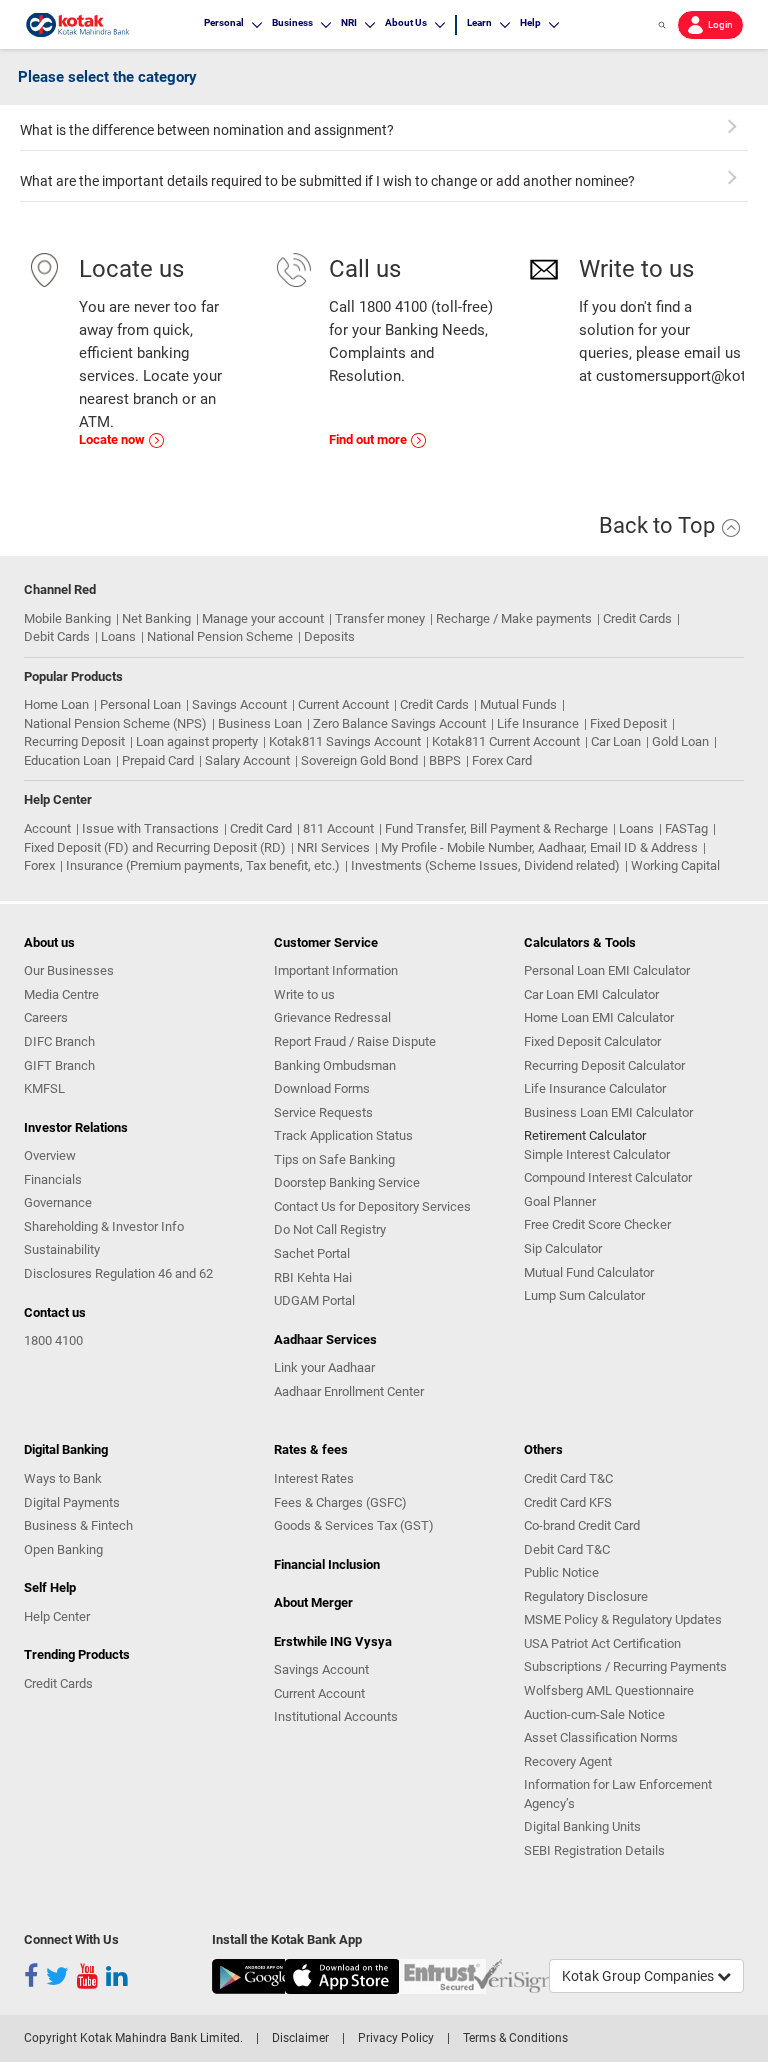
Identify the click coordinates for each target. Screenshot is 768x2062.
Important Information (336, 970)
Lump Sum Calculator (584, 1295)
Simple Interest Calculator (597, 1154)
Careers (46, 1017)
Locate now (113, 439)
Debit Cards (57, 636)
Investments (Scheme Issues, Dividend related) (485, 865)
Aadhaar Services (325, 1339)
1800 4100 (53, 1340)
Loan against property (197, 741)
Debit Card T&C (567, 1549)
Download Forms (322, 1088)
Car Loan (616, 741)
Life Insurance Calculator (595, 1088)
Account (47, 828)
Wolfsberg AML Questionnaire (609, 1690)
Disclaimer (300, 2038)
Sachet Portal (312, 1253)
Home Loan (56, 704)
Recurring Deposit (74, 741)
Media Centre (61, 994)
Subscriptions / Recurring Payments (625, 1666)
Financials (53, 1179)
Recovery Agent (568, 1761)
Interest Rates (314, 1478)
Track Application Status (343, 1135)
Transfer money (380, 618)
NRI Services (333, 847)
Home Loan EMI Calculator (599, 1017)
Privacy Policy (396, 2038)
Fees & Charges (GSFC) (340, 1502)
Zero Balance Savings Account (399, 723)
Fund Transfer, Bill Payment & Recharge (496, 828)
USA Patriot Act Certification (602, 1643)
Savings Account (239, 704)
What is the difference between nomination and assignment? (207, 130)
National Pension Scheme (220, 636)
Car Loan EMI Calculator (591, 994)
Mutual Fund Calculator (589, 1272)
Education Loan (67, 760)
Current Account (343, 704)
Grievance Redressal (332, 1017)
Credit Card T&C (568, 1478)
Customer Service (326, 942)
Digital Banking (66, 1449)
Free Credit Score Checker (597, 1224)
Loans (118, 636)
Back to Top (659, 525)
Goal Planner (560, 1201)
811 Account (338, 828)
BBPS (445, 760)
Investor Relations (76, 1127)
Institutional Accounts (336, 1716)
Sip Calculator (563, 1248)
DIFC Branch (59, 1041)
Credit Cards (637, 618)
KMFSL (44, 1088)
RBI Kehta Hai (313, 1277)
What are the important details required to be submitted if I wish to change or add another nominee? (327, 181)
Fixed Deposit (628, 723)
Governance (58, 1202)
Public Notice (561, 1572)
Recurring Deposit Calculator (604, 1065)
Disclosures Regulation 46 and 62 (118, 1273)
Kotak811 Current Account (506, 741)
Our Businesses (69, 970)
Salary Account (247, 760)
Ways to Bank (63, 1478)
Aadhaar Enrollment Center (349, 1391)
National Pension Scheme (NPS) (115, 723)
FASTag (686, 828)
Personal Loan (140, 704)
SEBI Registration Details (594, 1850)
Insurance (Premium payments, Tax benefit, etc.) (203, 865)
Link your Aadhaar (324, 1367)
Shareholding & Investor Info (104, 1226)
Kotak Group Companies (639, 1976)
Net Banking (156, 618)
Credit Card (261, 828)
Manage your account (263, 618)
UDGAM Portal (314, 1300)
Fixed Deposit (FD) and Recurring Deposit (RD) (155, 847)
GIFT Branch (59, 1065)
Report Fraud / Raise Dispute (355, 1041)
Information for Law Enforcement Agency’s (618, 1794)
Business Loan (260, 723)
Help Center (57, 1616)
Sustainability (62, 1249)
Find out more (369, 439)
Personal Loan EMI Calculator (607, 970)
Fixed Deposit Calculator (592, 1041)
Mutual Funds (518, 704)
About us (49, 942)
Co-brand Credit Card (582, 1525)
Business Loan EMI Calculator (608, 1112)
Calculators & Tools (580, 942)
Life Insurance (538, 723)
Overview (50, 1155)
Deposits (329, 636)
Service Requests (323, 1112)
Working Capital (675, 865)
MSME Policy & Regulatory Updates (623, 1619)
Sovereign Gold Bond (359, 760)
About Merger (313, 1602)
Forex (39, 865)
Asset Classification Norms (601, 1737)
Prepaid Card (158, 760)
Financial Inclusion (327, 1564)
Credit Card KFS (568, 1502)
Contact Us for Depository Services (372, 1206)
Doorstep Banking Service (347, 1182)
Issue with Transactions (150, 828)
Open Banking (63, 1549)
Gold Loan (680, 741)
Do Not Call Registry (330, 1229)
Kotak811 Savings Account (345, 741)
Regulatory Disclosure (586, 1596)
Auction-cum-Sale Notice (594, 1714)
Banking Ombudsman (335, 1065)
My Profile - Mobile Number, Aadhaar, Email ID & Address (539, 847)
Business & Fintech (78, 1525)
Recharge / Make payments (514, 618)
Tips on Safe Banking (334, 1159)
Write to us (304, 994)
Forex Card (502, 760)
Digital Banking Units (582, 1826)
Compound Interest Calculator (608, 1177)
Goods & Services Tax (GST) (354, 1525)
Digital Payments (72, 1502)
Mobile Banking (67, 618)
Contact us (55, 1312)
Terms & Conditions (515, 2038)
